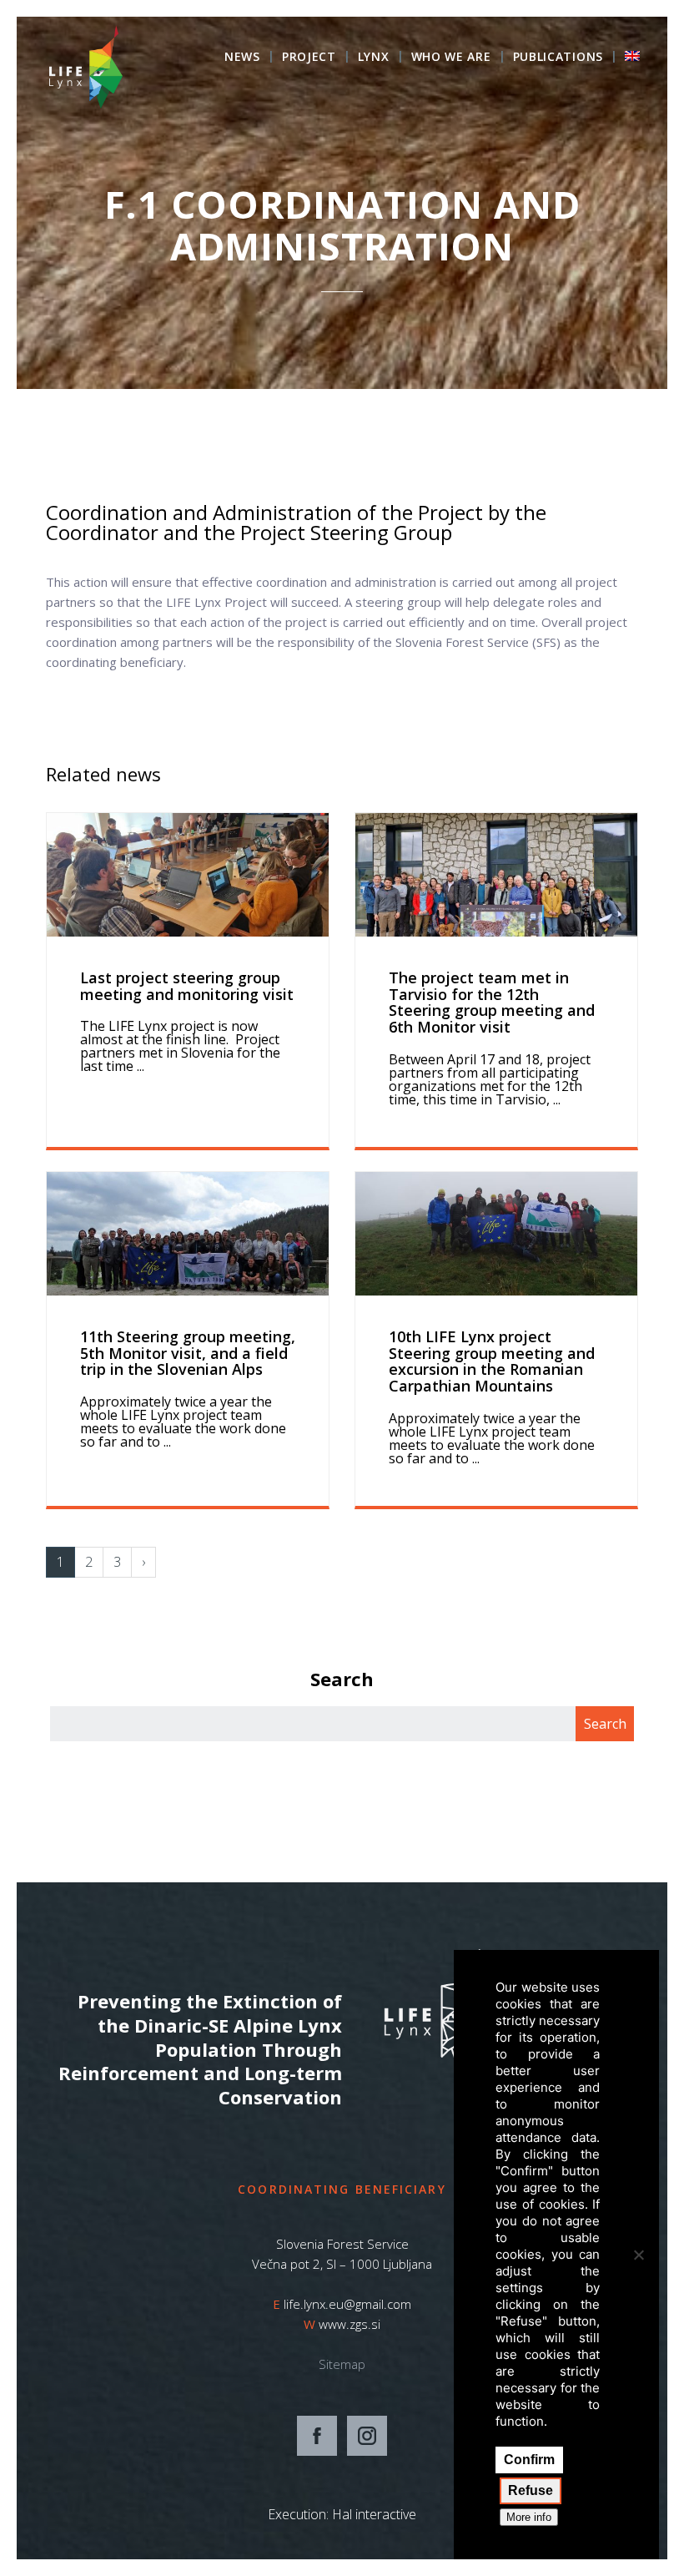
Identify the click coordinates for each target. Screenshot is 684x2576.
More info (529, 2517)
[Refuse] (638, 2255)
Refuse (531, 2490)
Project (309, 58)
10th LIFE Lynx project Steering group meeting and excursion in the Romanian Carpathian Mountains (492, 1361)
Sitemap (342, 2364)
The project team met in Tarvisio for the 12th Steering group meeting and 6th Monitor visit (492, 1002)
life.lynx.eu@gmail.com (347, 2304)
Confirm (529, 2460)
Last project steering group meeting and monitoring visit (187, 986)
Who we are (451, 58)
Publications (558, 58)
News (242, 58)
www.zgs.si (350, 2324)
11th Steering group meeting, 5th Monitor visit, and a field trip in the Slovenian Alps (188, 1353)
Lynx (374, 58)
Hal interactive (374, 2514)
